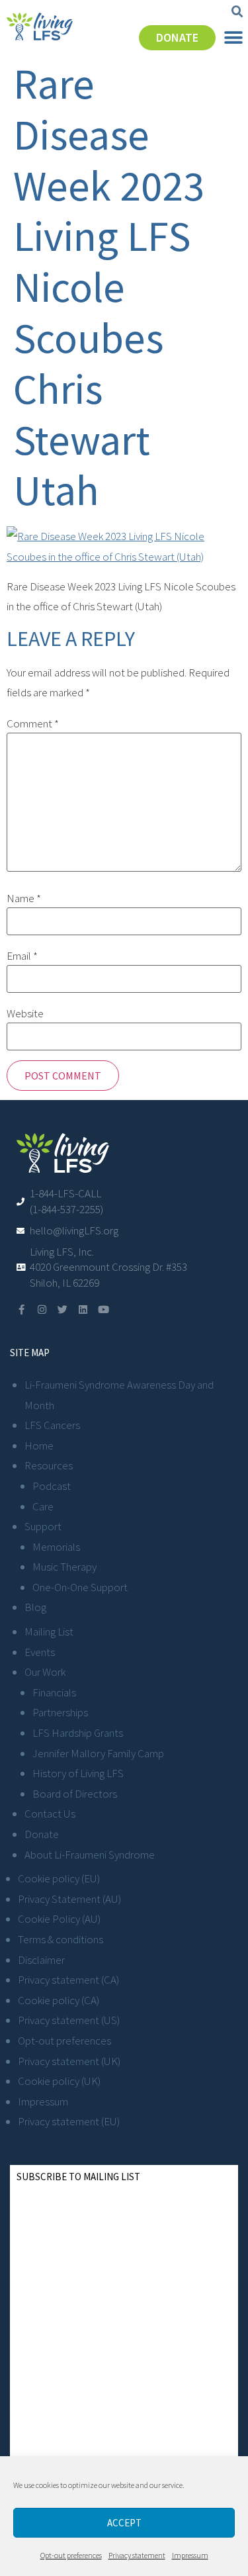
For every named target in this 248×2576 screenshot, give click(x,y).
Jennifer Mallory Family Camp (98, 1753)
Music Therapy (64, 1567)
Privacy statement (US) (69, 2020)
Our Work (45, 1672)
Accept (124, 2523)
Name (24, 898)
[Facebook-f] (21, 1310)
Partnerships (60, 1712)
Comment (33, 724)
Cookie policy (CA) (59, 2000)
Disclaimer (41, 1960)
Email (22, 956)
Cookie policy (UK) (59, 2081)
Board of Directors (75, 1794)
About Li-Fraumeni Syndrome (90, 1855)
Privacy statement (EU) (69, 2121)
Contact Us (50, 1814)
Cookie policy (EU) (59, 1878)
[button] (237, 12)
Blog (35, 1607)
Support (43, 1526)
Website (25, 1014)
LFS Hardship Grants (78, 1733)
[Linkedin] (83, 1310)
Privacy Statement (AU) (69, 1899)
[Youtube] (103, 1310)
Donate (42, 1834)
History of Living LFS (78, 1773)
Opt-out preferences (71, 2555)
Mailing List (49, 1632)
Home (39, 1446)
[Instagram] (42, 1310)
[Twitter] (62, 1310)
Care (43, 1506)
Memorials (56, 1547)
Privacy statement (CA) (68, 1980)
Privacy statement (137, 2555)
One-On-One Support (80, 1587)
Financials (54, 1692)
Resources (49, 1465)
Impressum (190, 2555)
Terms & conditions (61, 1939)
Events (40, 1652)
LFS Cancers (52, 1425)
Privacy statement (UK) (69, 2061)
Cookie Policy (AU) (59, 1919)
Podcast (52, 1486)
